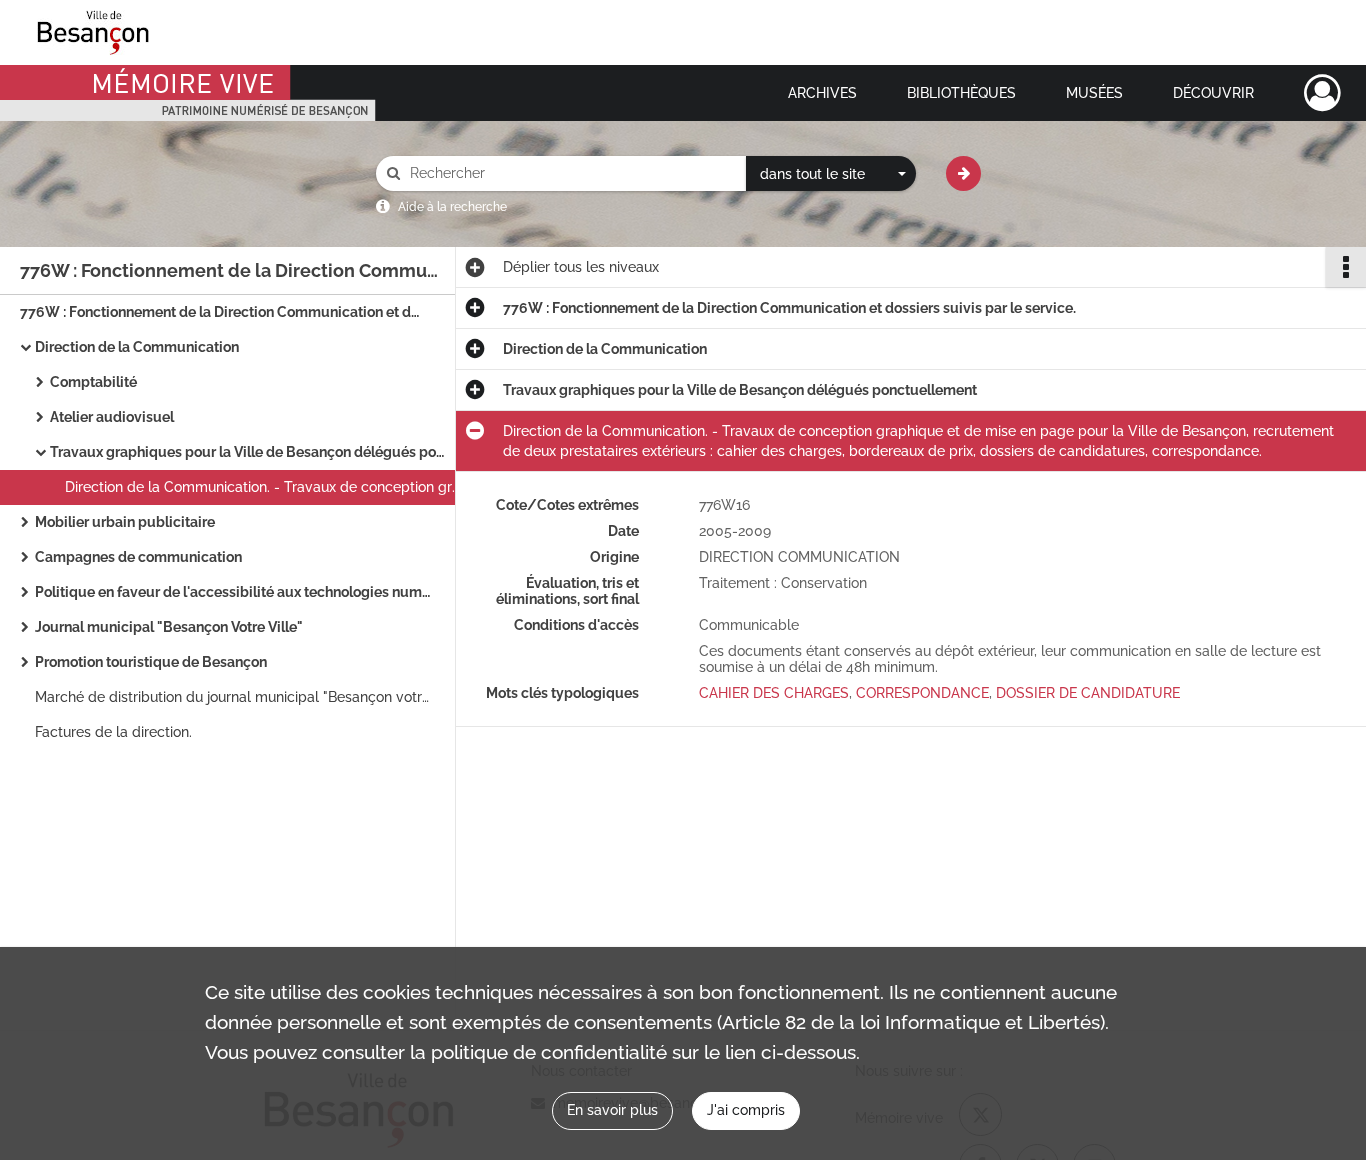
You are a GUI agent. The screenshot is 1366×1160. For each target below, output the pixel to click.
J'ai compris (746, 1110)
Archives (822, 93)
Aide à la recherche (452, 207)
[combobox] (831, 174)
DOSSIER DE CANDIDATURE (1088, 693)
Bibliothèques (961, 93)
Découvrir (1213, 93)
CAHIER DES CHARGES (774, 693)
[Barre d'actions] (1346, 267)
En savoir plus (612, 1110)
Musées (1094, 93)
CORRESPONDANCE (922, 693)
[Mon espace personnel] (1322, 93)
